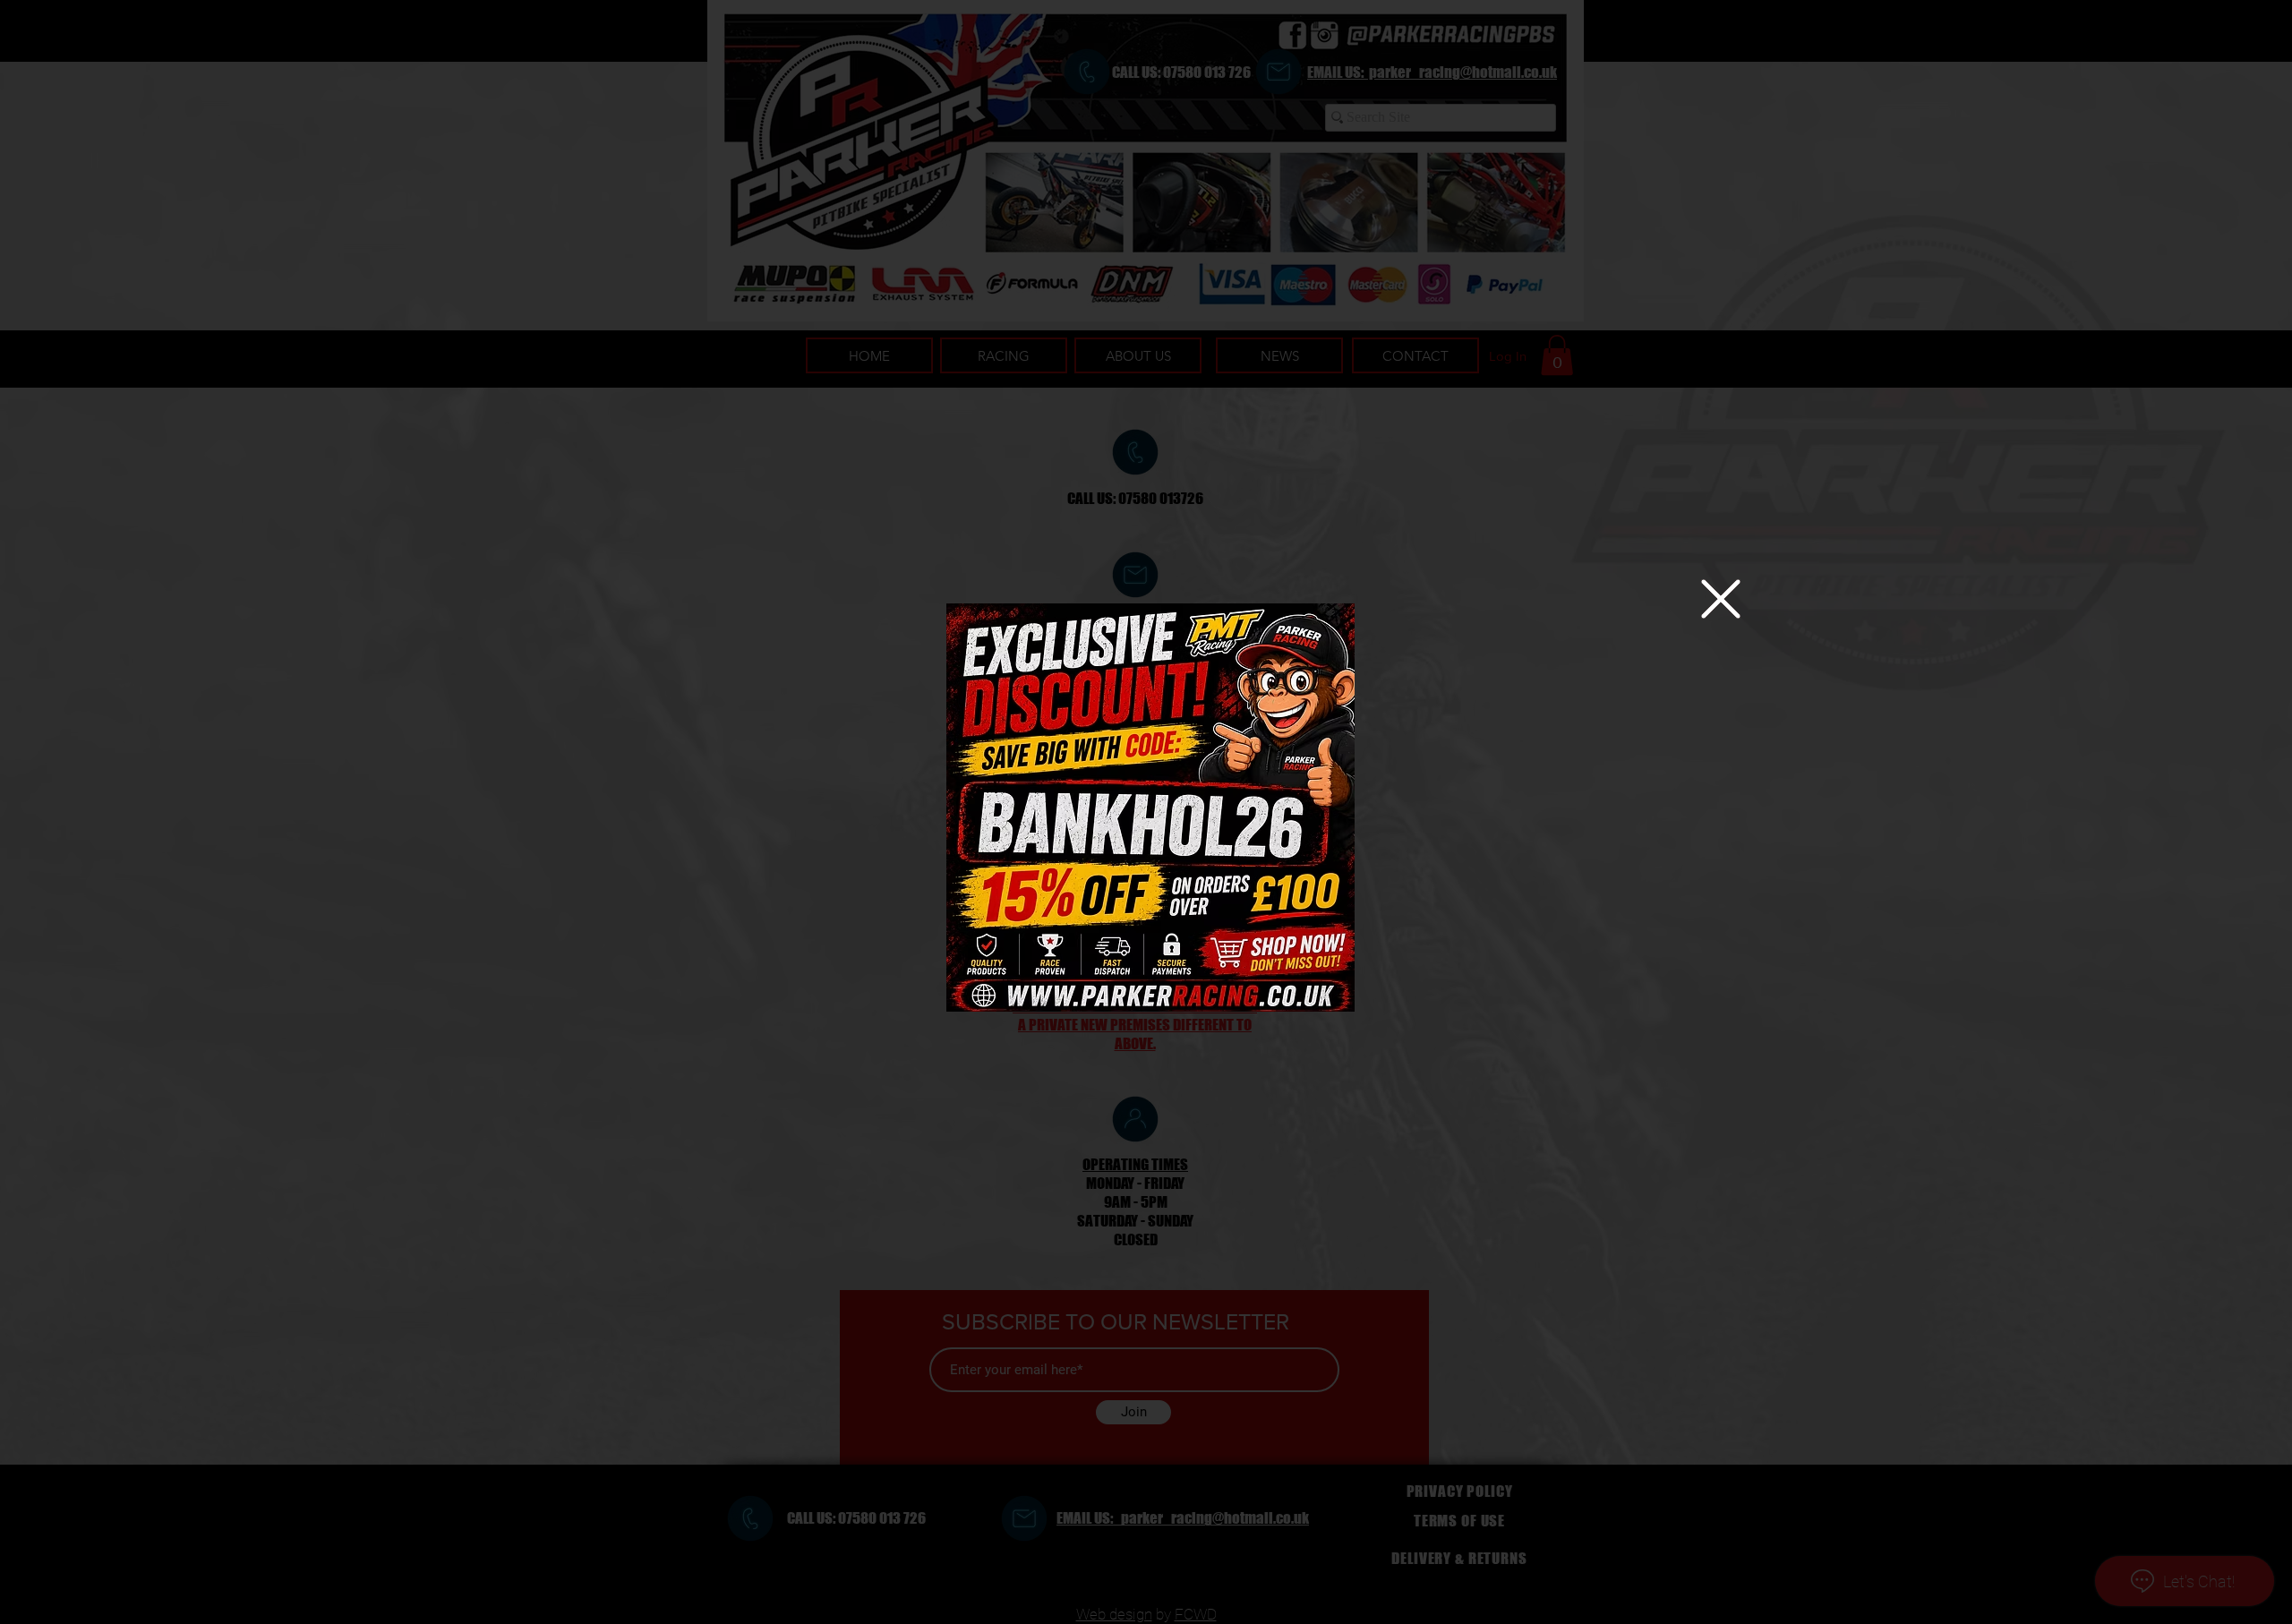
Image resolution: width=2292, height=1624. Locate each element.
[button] (1721, 599)
